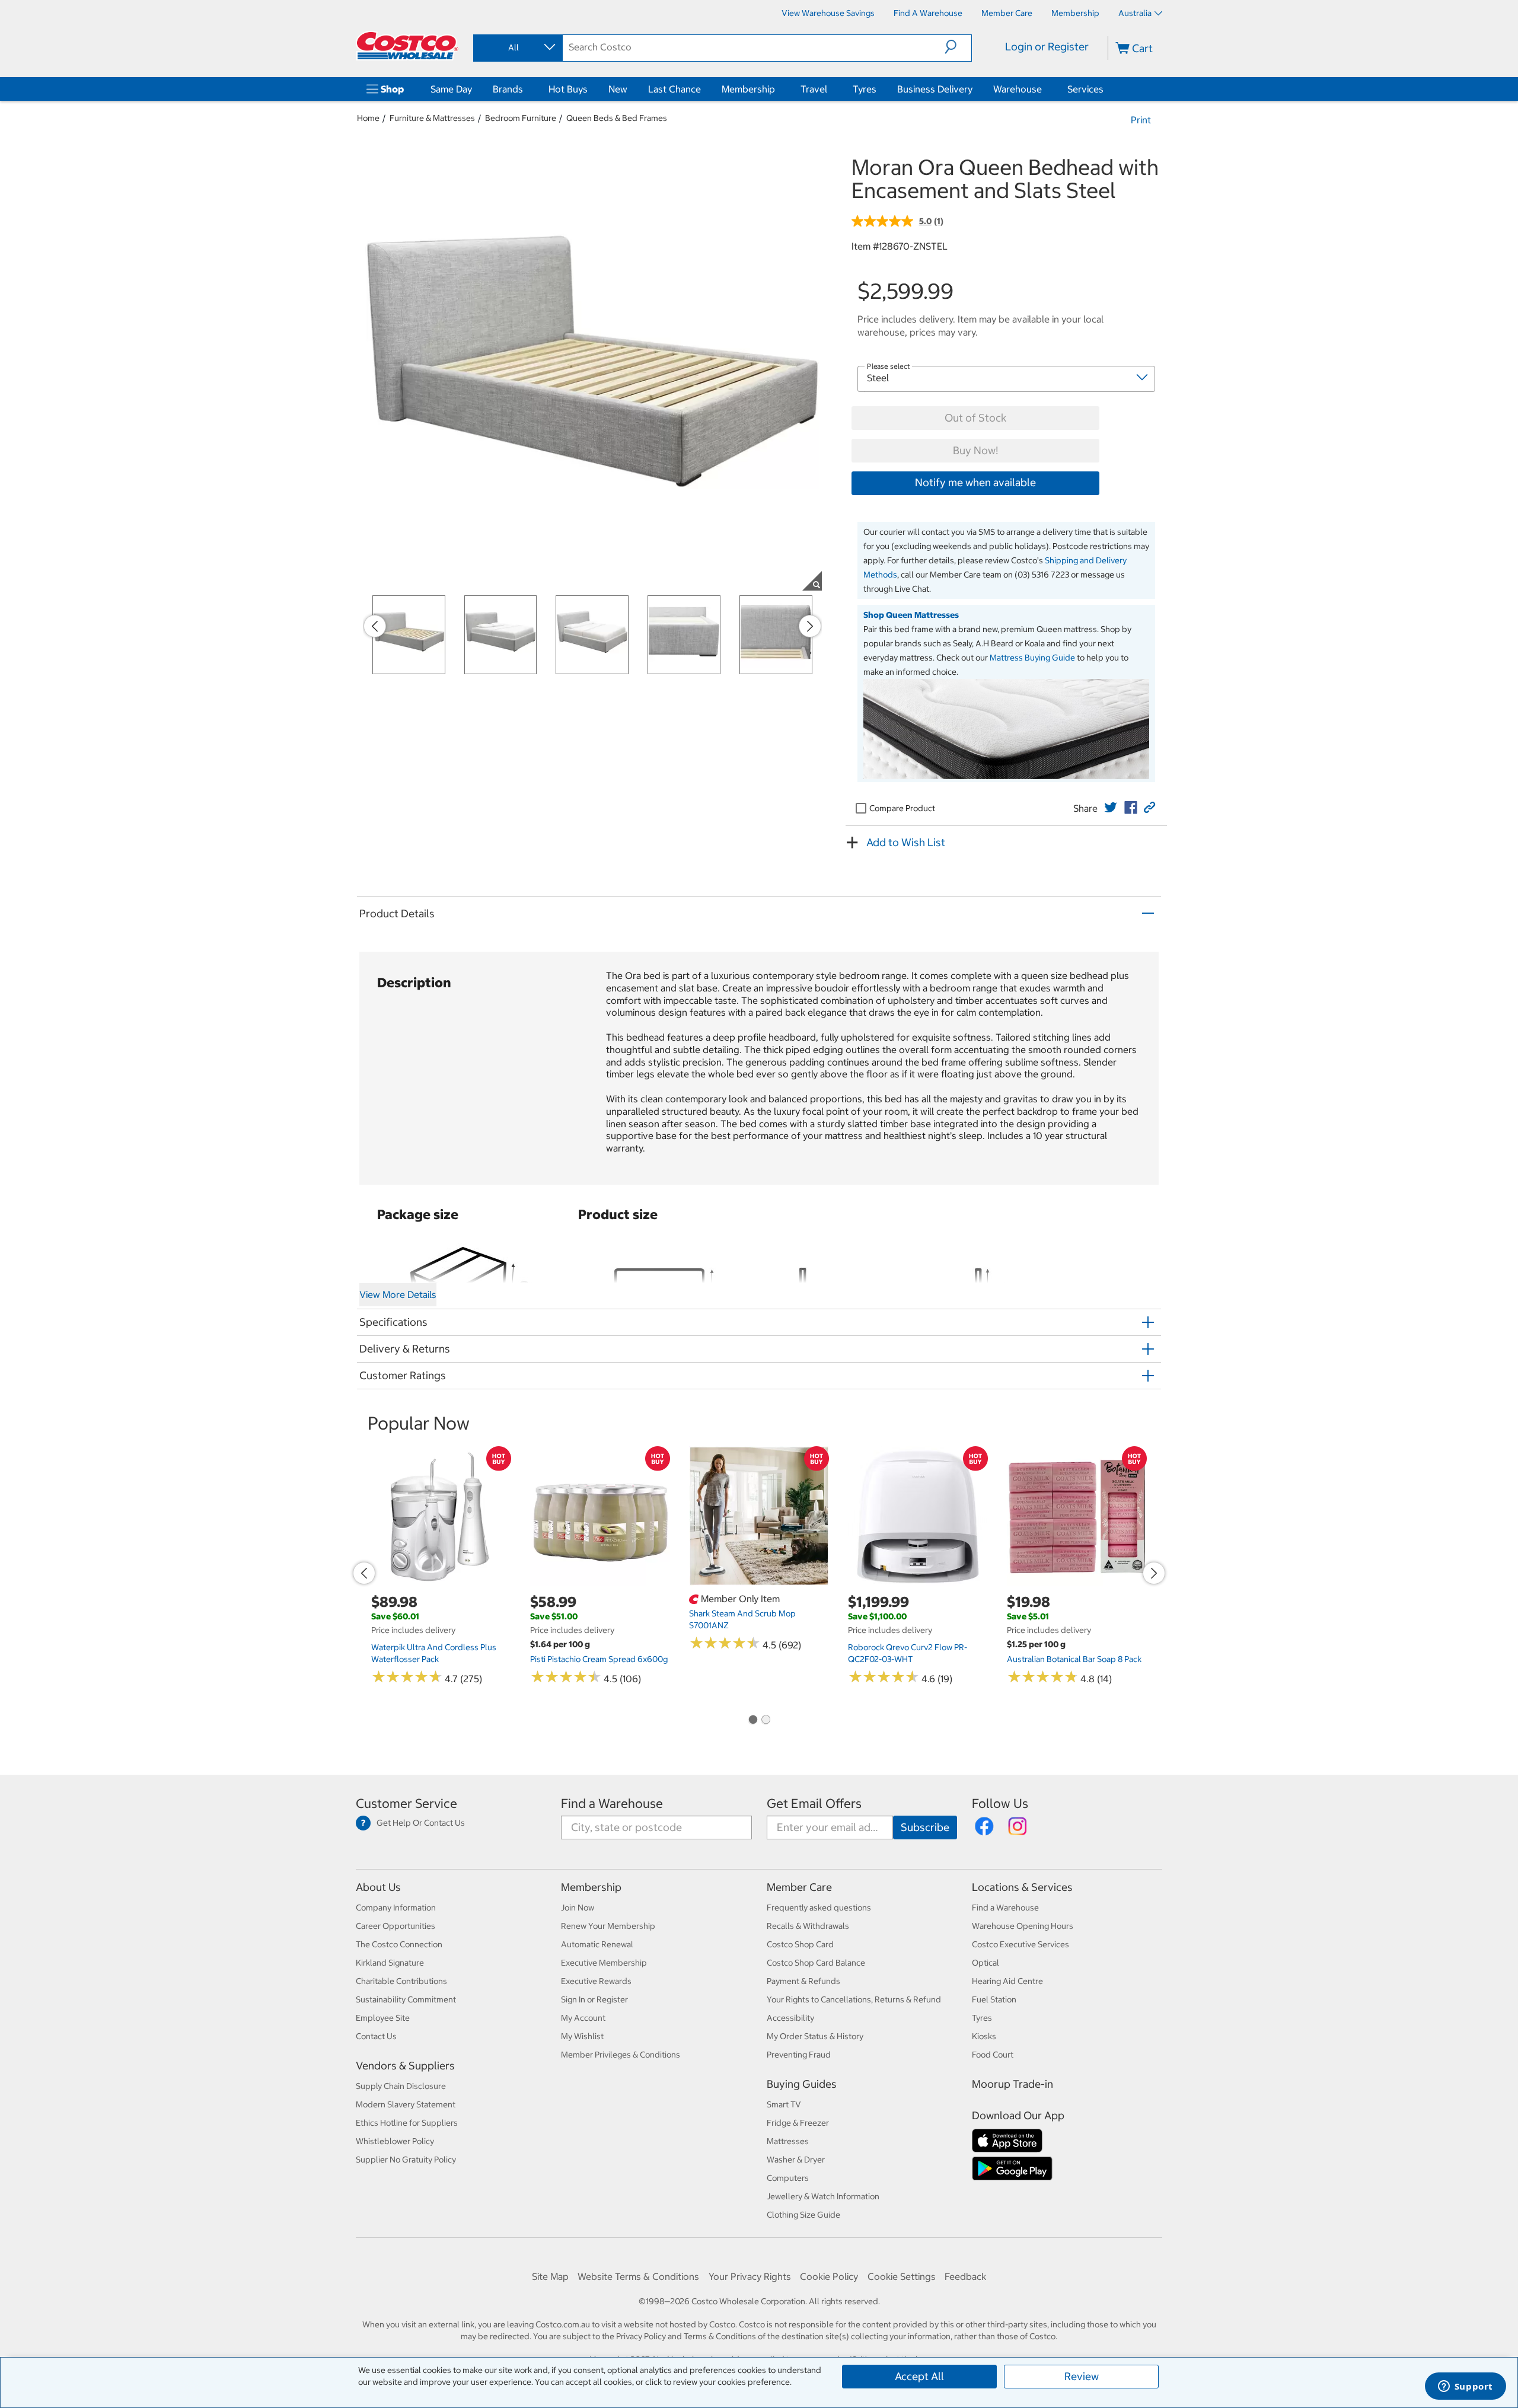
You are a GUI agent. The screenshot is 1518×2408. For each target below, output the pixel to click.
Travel (814, 89)
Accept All (919, 2376)
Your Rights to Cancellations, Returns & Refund (854, 1999)
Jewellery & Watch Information (823, 2196)
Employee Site (383, 2018)
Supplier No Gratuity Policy (406, 2160)
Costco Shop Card (800, 1944)
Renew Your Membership (608, 1926)
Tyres (865, 89)
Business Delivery (935, 89)
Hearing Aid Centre (1007, 1981)
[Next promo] (810, 626)
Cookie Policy (829, 2276)
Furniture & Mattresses (432, 118)
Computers (788, 2178)
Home (368, 118)
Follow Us (1000, 1803)
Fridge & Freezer (798, 2123)
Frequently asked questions (819, 1908)
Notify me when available (975, 482)
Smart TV (784, 2104)
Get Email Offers (814, 1803)
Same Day (451, 89)
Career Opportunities (396, 1926)
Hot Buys (568, 89)
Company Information (396, 1908)
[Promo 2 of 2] (766, 1720)
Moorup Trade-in (1012, 2084)
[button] (958, 47)
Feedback (965, 2276)
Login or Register (1047, 47)
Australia (1135, 13)
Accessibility (790, 2018)
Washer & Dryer (796, 2160)
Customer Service (406, 1803)
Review (1082, 2376)
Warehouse (1018, 89)
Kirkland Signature (390, 1963)
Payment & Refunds (803, 1981)
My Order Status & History (815, 2036)
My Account (583, 2018)
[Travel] (830, 89)
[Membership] (777, 89)
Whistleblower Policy (395, 2141)
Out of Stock (975, 418)
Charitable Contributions (401, 1981)
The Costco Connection (399, 1944)
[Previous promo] (375, 626)
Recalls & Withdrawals (808, 1926)
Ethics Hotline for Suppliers (407, 2123)
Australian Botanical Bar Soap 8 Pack (1074, 1659)
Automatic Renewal (597, 1944)
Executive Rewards (596, 1981)
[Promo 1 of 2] (752, 1720)
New (618, 89)
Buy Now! (975, 450)
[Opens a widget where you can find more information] (1465, 2387)
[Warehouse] (1044, 89)
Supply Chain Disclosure (401, 2086)
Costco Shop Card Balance (816, 1963)
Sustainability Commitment (406, 1999)
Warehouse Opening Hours (1023, 1926)
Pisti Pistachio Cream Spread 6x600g (599, 1659)
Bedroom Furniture (521, 118)
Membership (748, 89)
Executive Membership (604, 1963)
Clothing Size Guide (803, 2215)
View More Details (398, 1294)
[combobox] (517, 47)
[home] (407, 46)
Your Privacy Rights (750, 2276)
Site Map (550, 2276)
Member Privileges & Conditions (621, 2055)
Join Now (578, 1908)
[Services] (1106, 89)
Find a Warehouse (612, 1803)
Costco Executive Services (1020, 1944)
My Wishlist (582, 2036)
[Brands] (525, 89)
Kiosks (984, 2036)
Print (1141, 120)
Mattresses (788, 2141)
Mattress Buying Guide (1032, 658)
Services (1085, 89)
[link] (1111, 808)
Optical (986, 1963)
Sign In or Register (594, 1999)
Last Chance (675, 89)
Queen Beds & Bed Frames (617, 118)
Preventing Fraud (799, 2055)
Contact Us (376, 2036)
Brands (508, 89)
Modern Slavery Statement (406, 2104)
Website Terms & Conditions (638, 2276)
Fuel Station (994, 1999)
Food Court (993, 2055)
